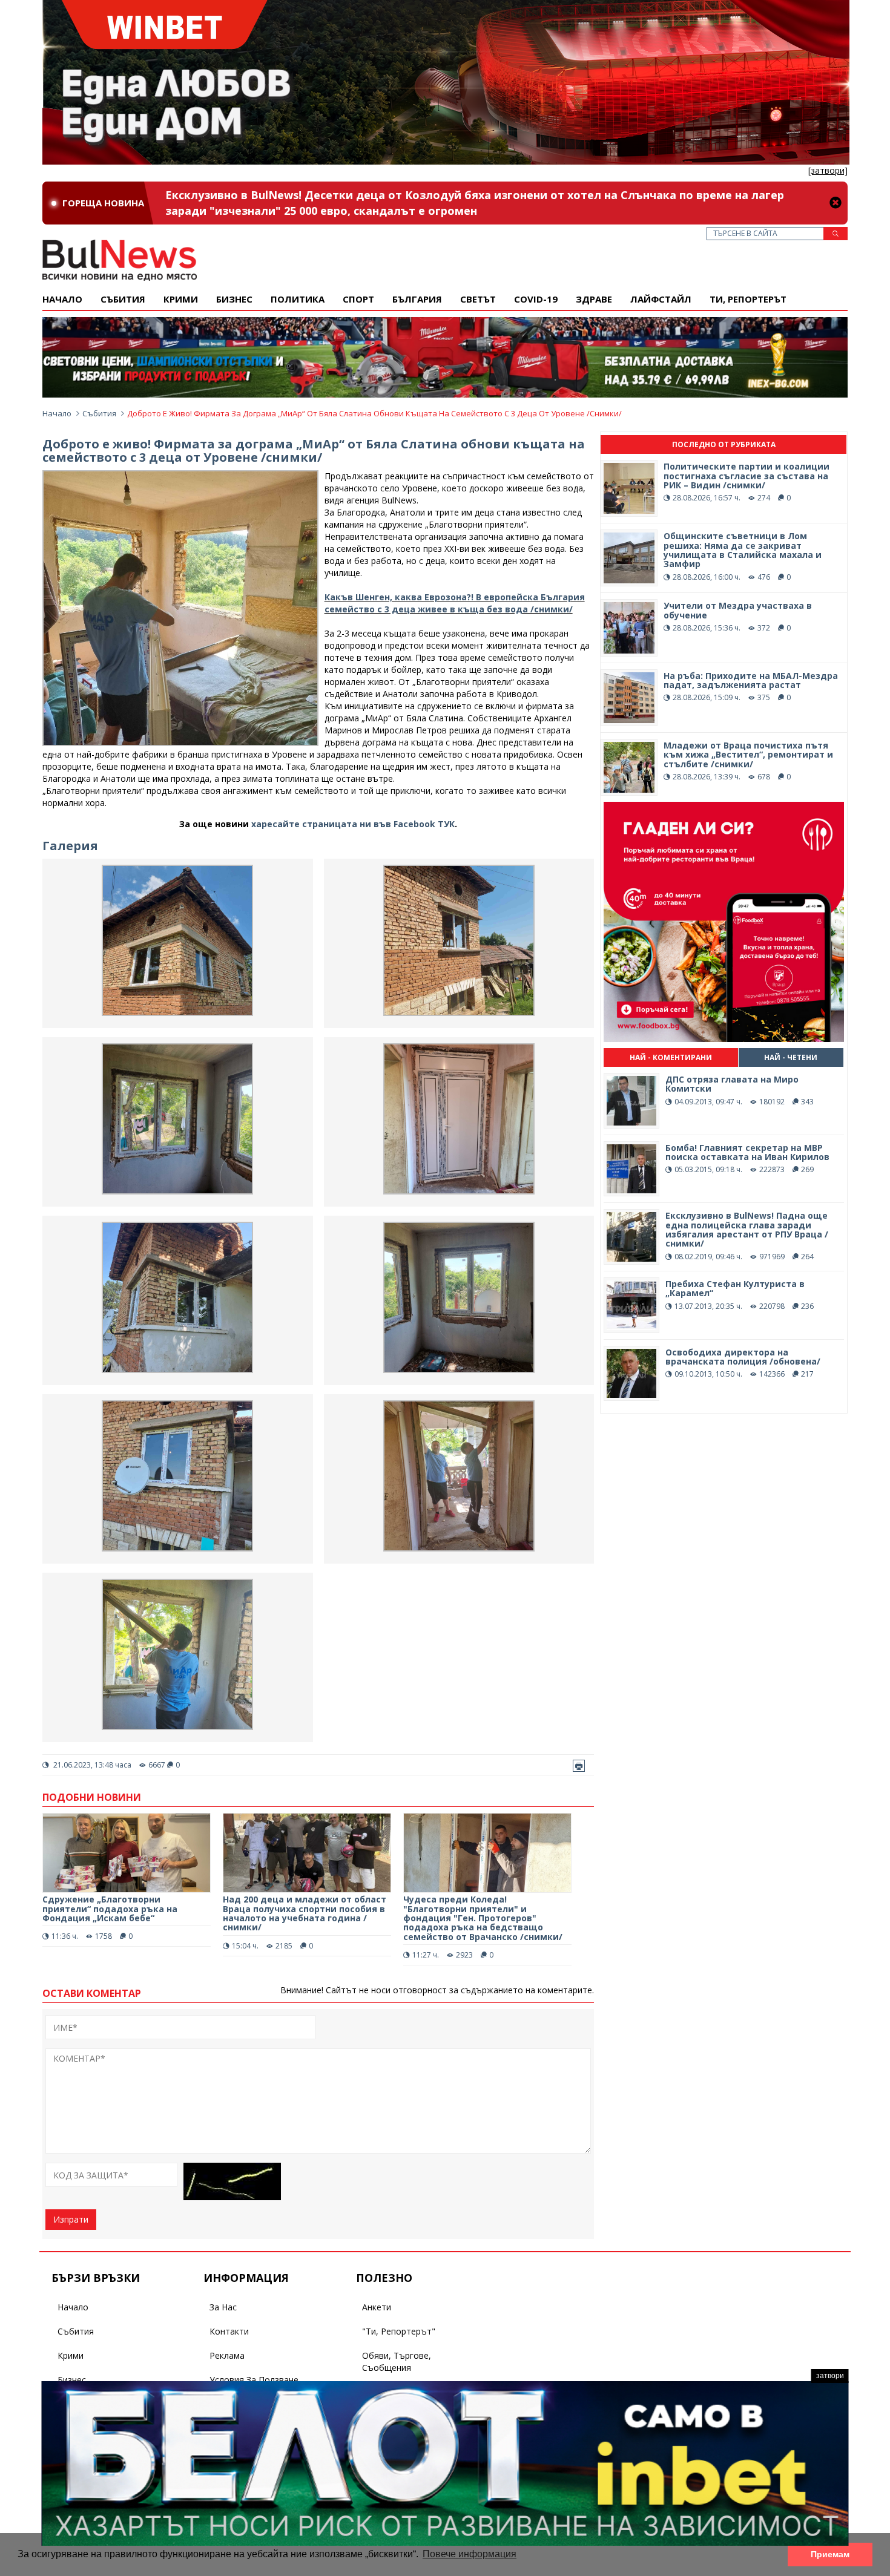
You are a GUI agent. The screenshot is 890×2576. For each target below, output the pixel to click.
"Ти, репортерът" (399, 2331)
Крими (71, 2355)
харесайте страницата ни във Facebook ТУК (353, 824)
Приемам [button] (830, 2554)
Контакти (229, 2331)
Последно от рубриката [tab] (724, 444)
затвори (830, 2376)
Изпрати (71, 2219)
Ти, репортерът (748, 299)
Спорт (358, 299)
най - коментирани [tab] (671, 1057)
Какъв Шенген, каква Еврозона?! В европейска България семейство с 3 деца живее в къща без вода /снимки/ (455, 603)
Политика (298, 299)
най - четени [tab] (791, 1057)
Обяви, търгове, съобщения (397, 2361)
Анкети (377, 2307)
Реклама (227, 2355)
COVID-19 (536, 299)
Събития (99, 413)
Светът (478, 299)
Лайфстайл (661, 299)
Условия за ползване (254, 2380)
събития (123, 299)
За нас (223, 2307)
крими (181, 299)
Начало (62, 299)
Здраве (594, 299)
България (417, 299)
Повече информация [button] (470, 2554)
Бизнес (234, 299)
